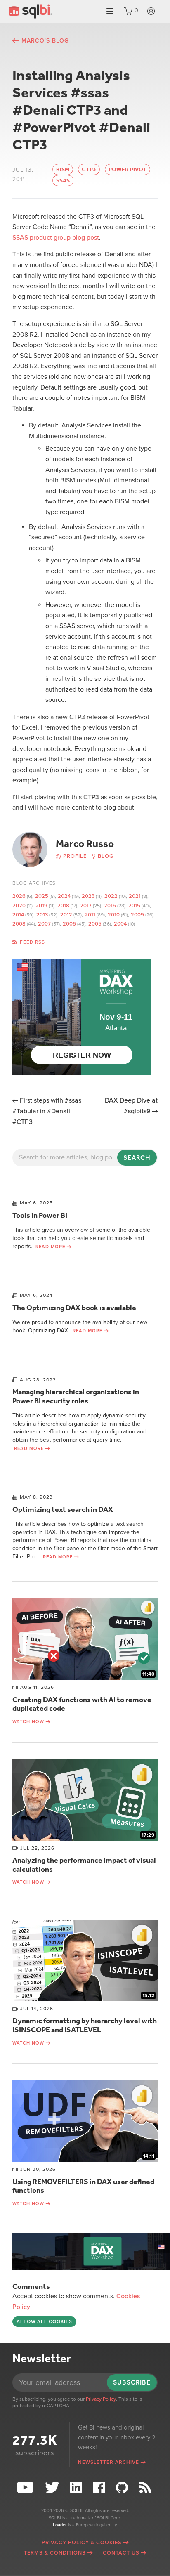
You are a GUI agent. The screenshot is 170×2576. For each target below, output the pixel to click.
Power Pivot (127, 169)
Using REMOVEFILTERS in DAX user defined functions (83, 2186)
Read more (50, 1247)
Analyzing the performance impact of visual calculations (84, 1865)
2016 (110, 906)
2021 (135, 896)
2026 (19, 896)
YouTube (26, 2487)
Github (123, 2487)
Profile (75, 856)
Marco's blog (45, 41)
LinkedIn (77, 2487)
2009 (137, 915)
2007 (44, 924)
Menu (110, 11)
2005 (95, 924)
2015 (134, 906)
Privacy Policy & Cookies (82, 2543)
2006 (69, 924)
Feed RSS (32, 942)
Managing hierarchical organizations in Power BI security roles (76, 1396)
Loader (60, 2525)
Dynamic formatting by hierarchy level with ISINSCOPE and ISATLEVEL (85, 2025)
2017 (86, 906)
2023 (88, 896)
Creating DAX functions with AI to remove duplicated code (82, 1704)
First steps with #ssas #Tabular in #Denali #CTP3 (47, 1111)
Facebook (100, 2487)
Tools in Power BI (40, 1215)
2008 (19, 924)
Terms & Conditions (55, 2553)
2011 (90, 915)
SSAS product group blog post (56, 238)
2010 (114, 915)
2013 (42, 915)
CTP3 (89, 169)
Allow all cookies (44, 2321)
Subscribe (132, 2382)
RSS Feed (146, 2487)
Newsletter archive (109, 2462)
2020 (19, 906)
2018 (63, 906)
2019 (41, 906)
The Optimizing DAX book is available (74, 1308)
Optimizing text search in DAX (63, 1509)
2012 (66, 915)
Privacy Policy (101, 2399)
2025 (42, 896)
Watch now (28, 1722)
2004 (120, 924)
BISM (63, 169)
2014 (18, 915)
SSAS (63, 181)
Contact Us (121, 2553)
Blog (106, 856)
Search (137, 1158)
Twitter (53, 2487)
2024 (64, 896)
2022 (111, 896)
